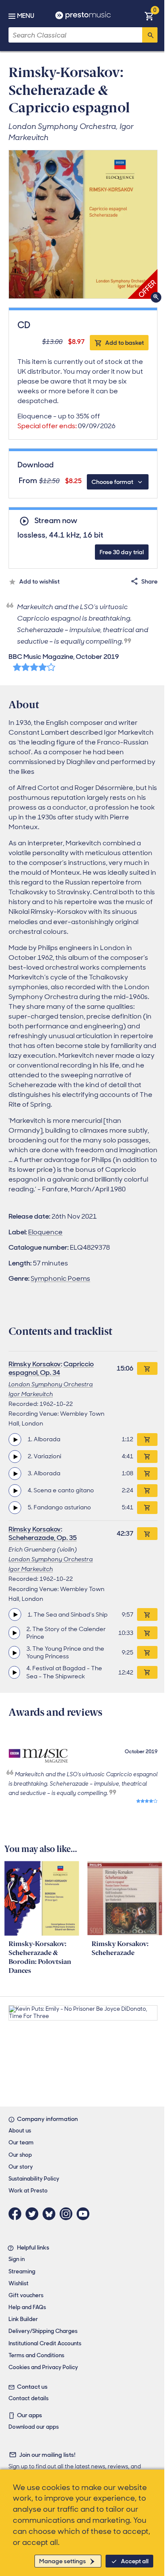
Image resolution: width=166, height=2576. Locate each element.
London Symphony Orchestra (51, 1384)
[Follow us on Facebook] (17, 2214)
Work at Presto (28, 2191)
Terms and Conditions (36, 2355)
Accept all (135, 2561)
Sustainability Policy (34, 2179)
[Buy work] (147, 1368)
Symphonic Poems (60, 1278)
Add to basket (124, 343)
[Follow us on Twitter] (34, 2214)
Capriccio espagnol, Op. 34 (51, 1368)
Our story (21, 2167)
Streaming (22, 2271)
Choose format (112, 482)
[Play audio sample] (15, 1440)
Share (149, 581)
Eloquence (45, 1232)
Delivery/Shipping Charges (43, 2331)
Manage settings (63, 2561)
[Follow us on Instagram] (68, 2214)
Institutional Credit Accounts (45, 2343)
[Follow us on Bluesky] (51, 2214)
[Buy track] (147, 1440)
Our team (21, 2142)
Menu (26, 16)
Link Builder (23, 2319)
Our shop (20, 2155)
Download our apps (34, 2427)
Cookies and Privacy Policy (43, 2367)
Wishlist (19, 2283)
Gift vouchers (26, 2295)
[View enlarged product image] (83, 224)
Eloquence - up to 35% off (66, 421)
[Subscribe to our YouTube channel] (85, 2214)
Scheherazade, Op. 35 (43, 1538)
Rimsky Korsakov (35, 1364)
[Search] (150, 35)
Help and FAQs (27, 2307)
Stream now (56, 521)
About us (20, 2131)
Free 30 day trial (122, 552)
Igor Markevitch (31, 1394)
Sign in (17, 2259)
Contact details (29, 2398)
